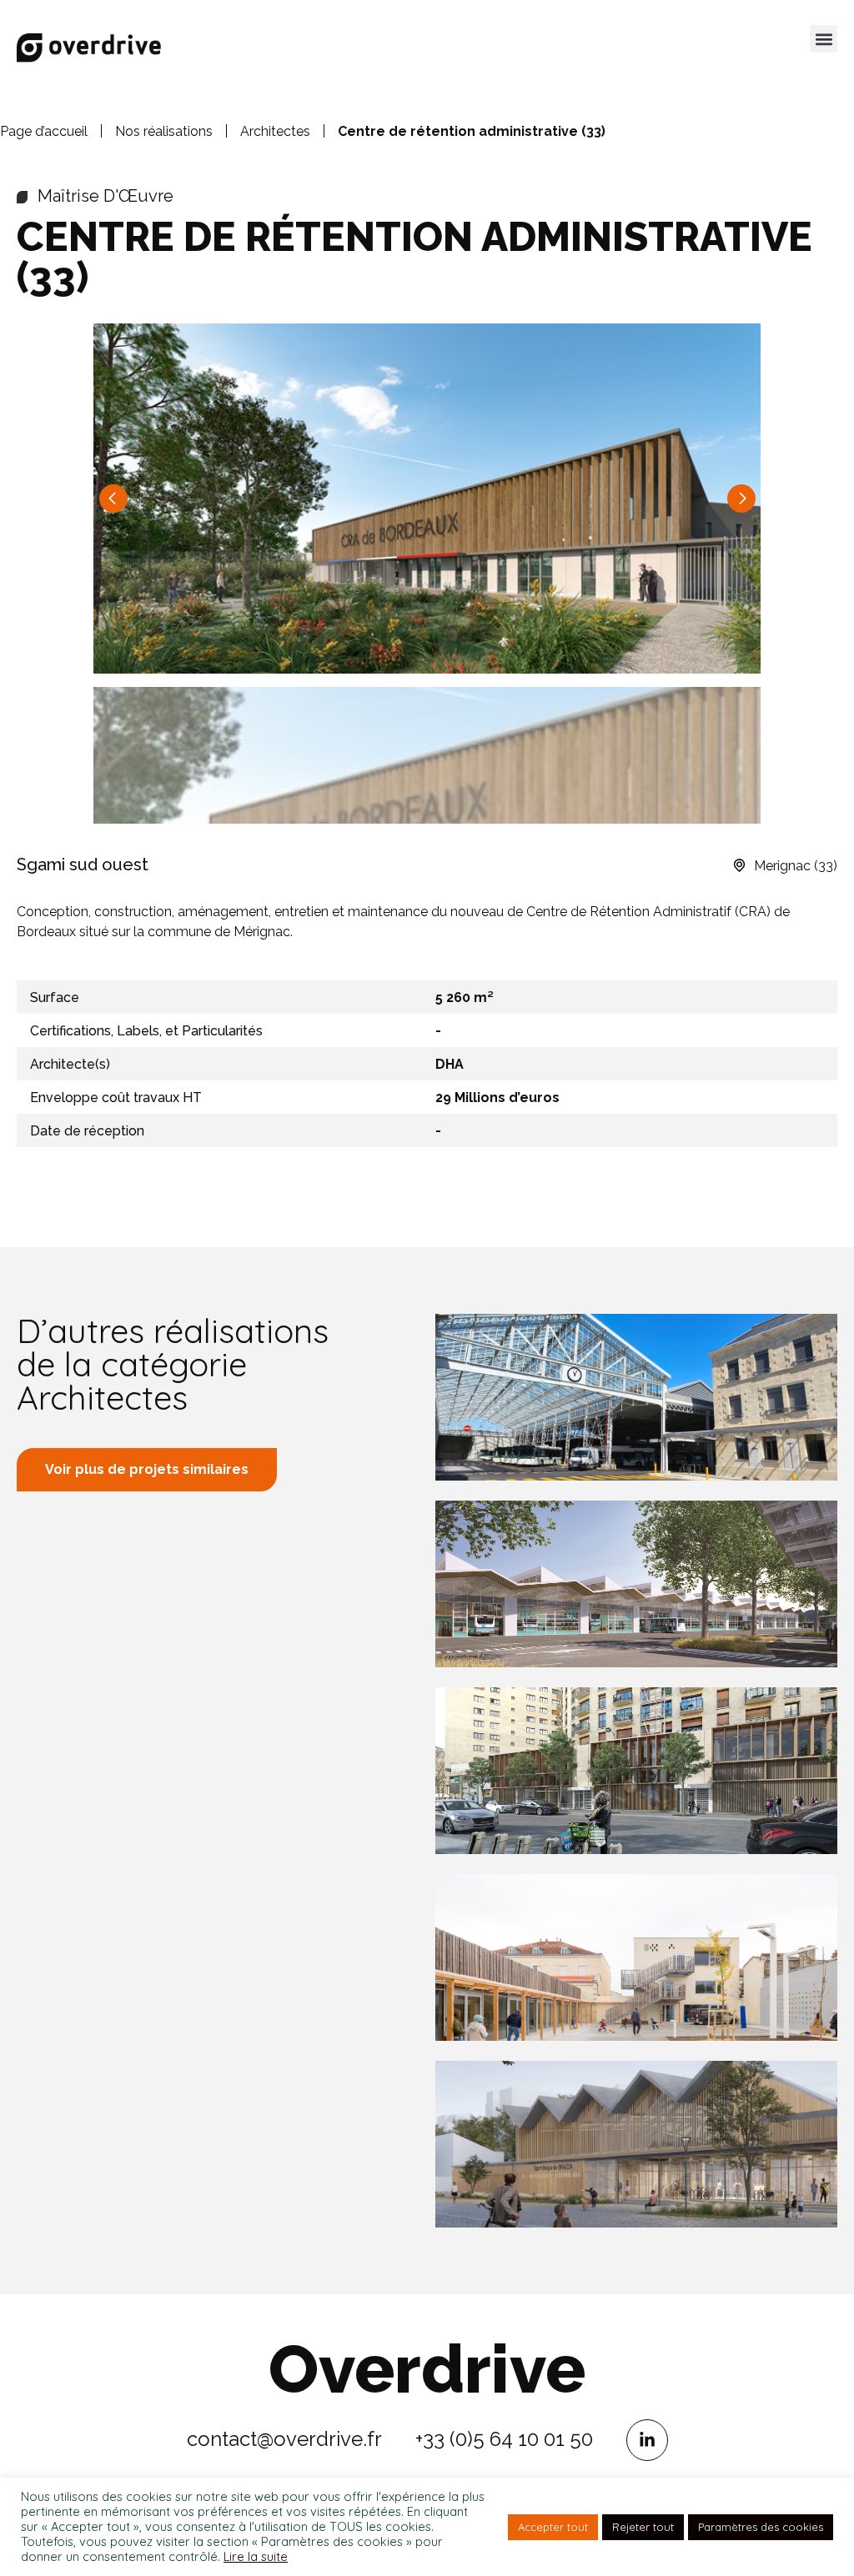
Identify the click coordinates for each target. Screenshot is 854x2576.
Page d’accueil (44, 131)
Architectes (275, 131)
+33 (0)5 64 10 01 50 (504, 2439)
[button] (824, 39)
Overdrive (427, 2369)
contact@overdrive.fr (284, 2439)
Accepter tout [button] (553, 2527)
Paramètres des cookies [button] (761, 2527)
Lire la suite (256, 2557)
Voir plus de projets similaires (147, 1469)
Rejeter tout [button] (643, 2527)
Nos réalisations (164, 131)
